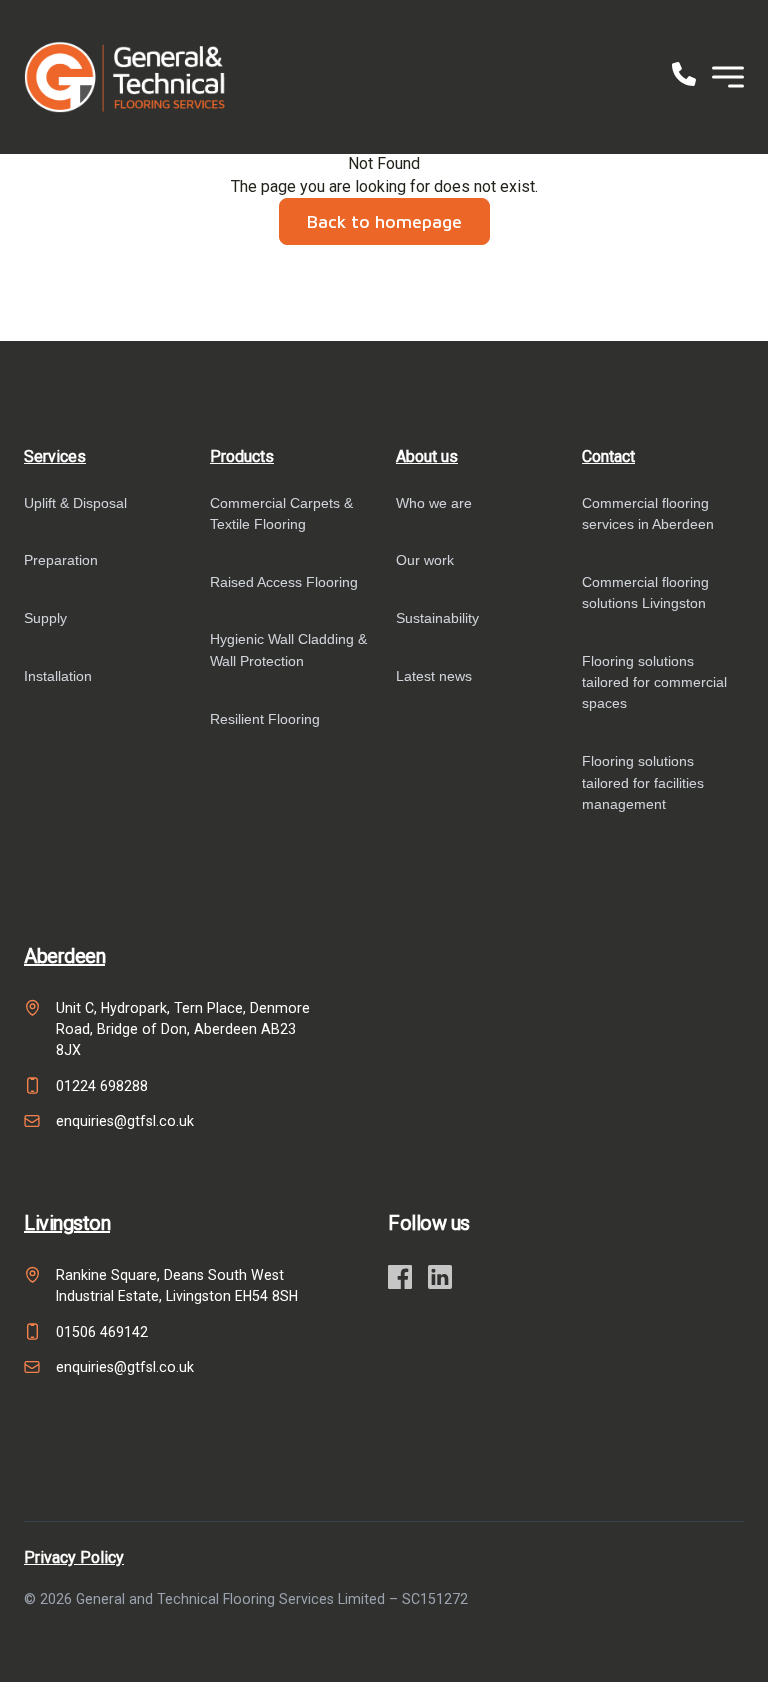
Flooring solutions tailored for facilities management (643, 782)
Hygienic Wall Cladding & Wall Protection (288, 649)
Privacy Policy (74, 1557)
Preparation (61, 560)
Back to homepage (384, 221)
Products (242, 456)
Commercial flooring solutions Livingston (645, 592)
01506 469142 (102, 1332)
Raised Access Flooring (284, 582)
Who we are (434, 503)
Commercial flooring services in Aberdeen (648, 513)
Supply (45, 618)
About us (427, 456)
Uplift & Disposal (75, 503)
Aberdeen (64, 956)
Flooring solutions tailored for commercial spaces (654, 682)
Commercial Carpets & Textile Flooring (281, 513)
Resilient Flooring (265, 719)
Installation (58, 676)
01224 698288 (102, 1086)
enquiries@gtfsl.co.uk (125, 1121)
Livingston (67, 1223)
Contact (608, 456)
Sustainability (437, 618)
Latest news (434, 676)
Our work (425, 560)
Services (55, 456)
